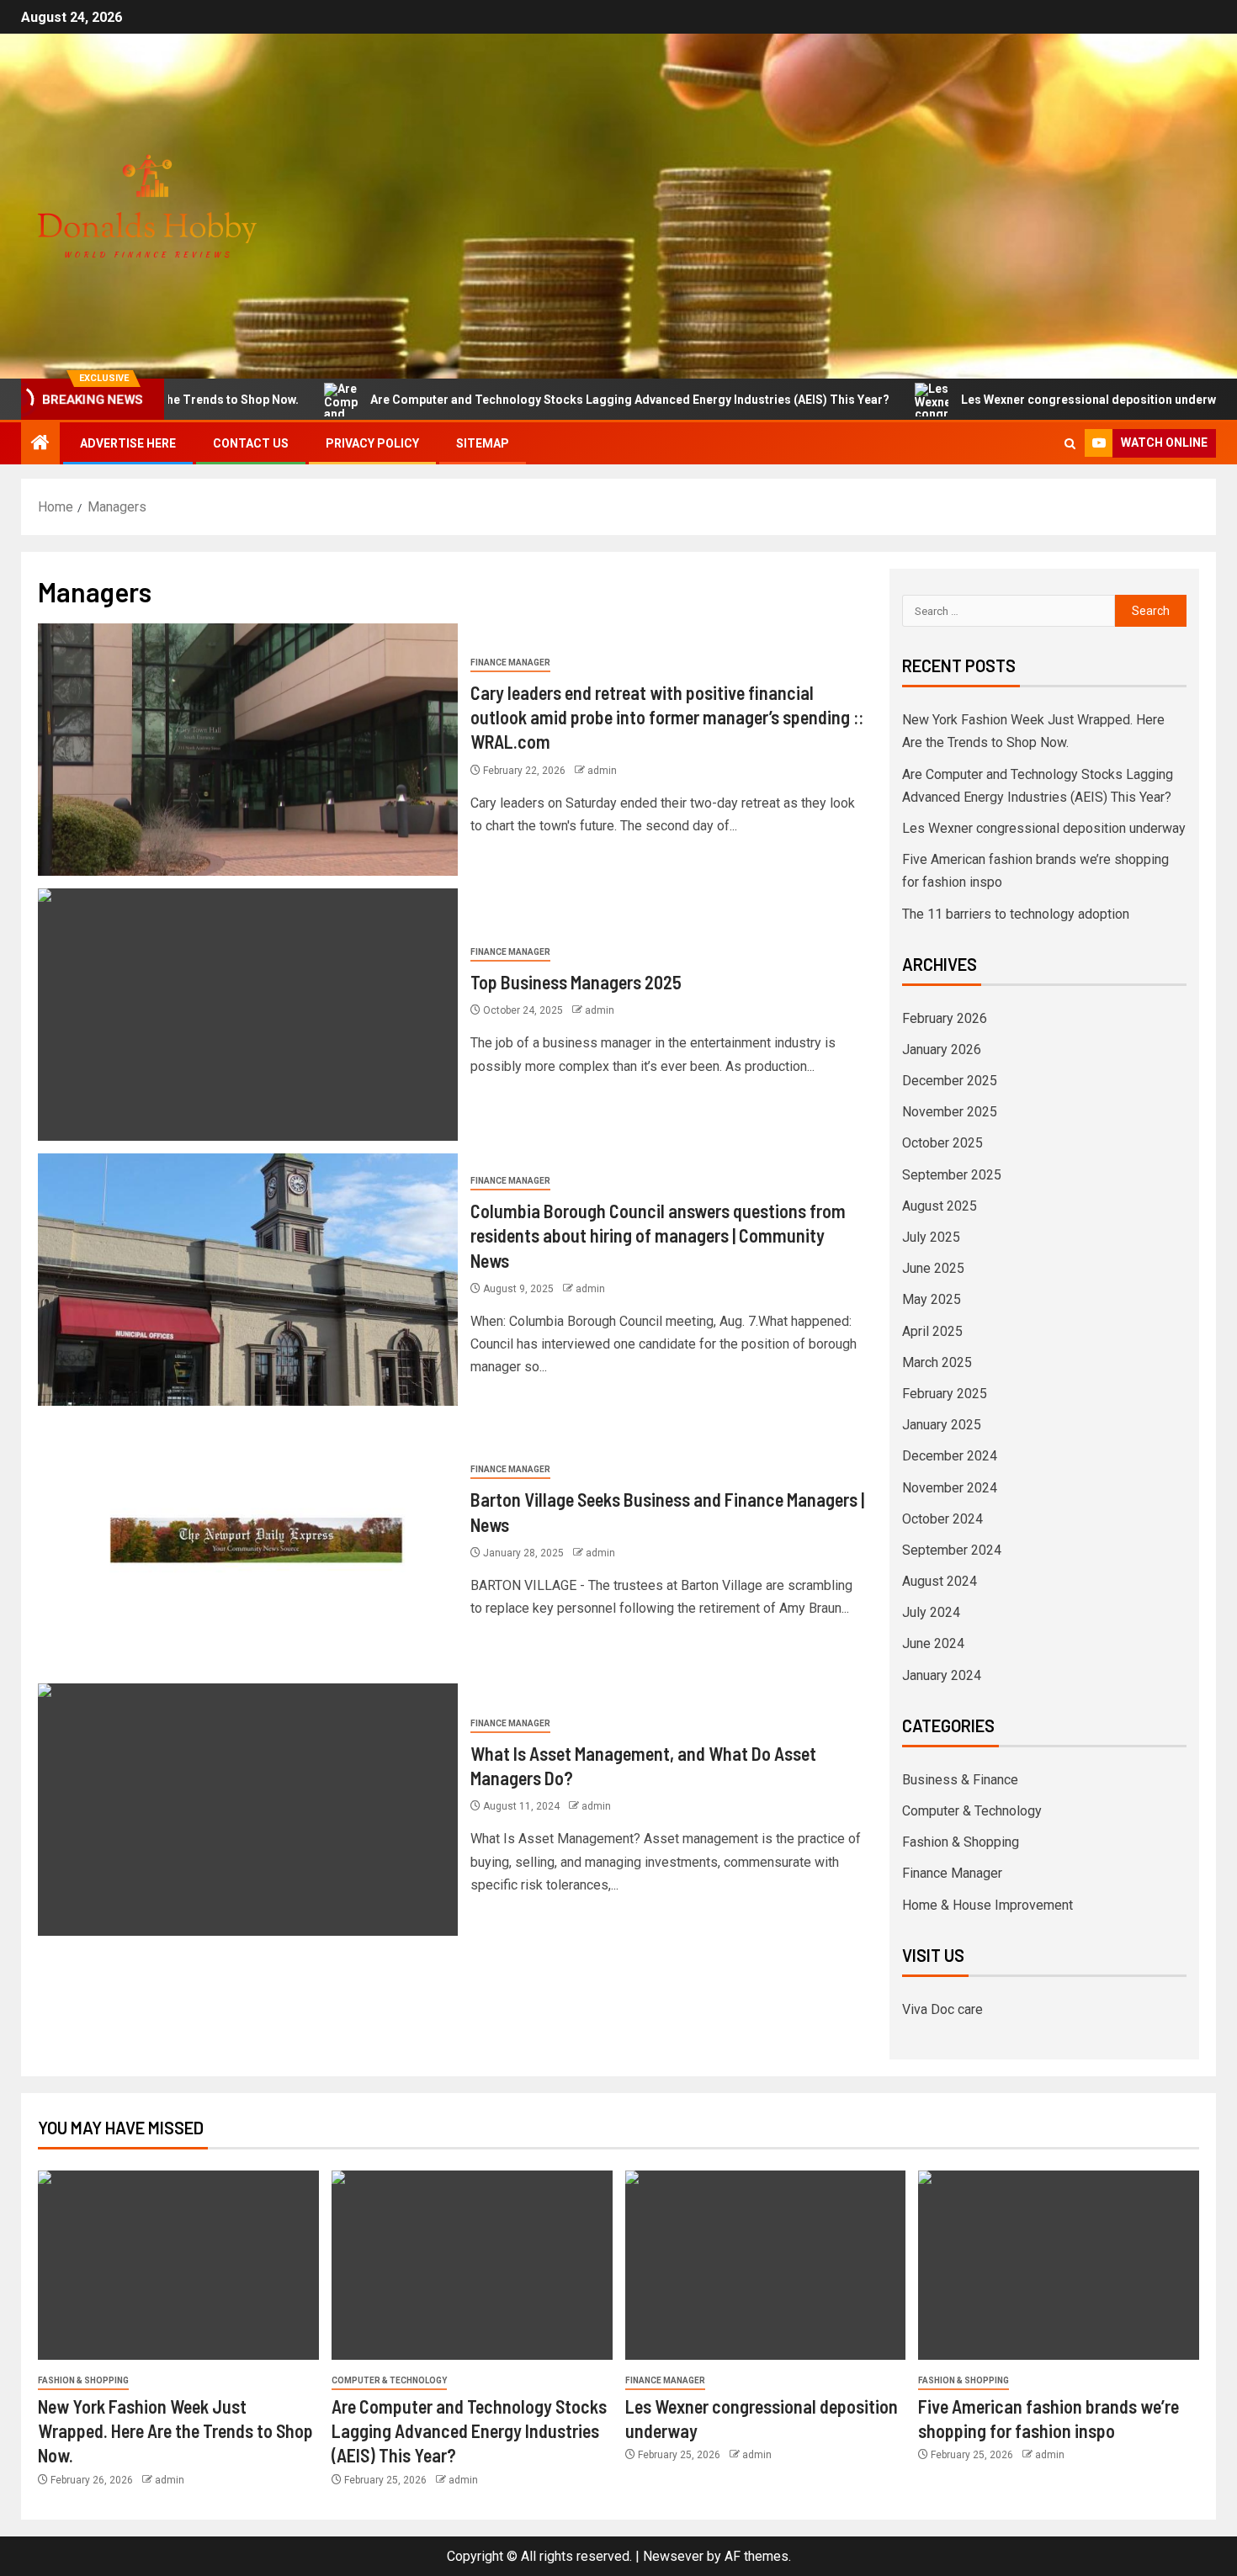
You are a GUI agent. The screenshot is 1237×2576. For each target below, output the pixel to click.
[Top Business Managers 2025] (248, 1015)
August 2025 (940, 1206)
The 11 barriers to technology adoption (1016, 914)
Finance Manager (510, 663)
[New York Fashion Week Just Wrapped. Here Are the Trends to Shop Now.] (178, 2265)
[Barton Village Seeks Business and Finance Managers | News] (248, 1545)
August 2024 (940, 1581)
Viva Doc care (942, 2009)
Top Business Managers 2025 (576, 982)
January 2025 (942, 1425)
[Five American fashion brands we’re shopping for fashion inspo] (1059, 2265)
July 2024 (931, 1612)
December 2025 (950, 1081)
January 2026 (942, 1049)
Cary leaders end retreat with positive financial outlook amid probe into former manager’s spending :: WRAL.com (667, 717)
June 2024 (933, 1643)
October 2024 (942, 1519)
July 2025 (931, 1237)
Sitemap (483, 443)
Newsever (673, 2556)
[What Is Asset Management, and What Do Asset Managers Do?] (248, 1810)
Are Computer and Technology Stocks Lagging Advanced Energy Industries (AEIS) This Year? (541, 400)
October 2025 (942, 1143)
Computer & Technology (972, 1811)
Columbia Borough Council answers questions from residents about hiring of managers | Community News (658, 1235)
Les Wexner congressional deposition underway (1006, 400)
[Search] (1070, 444)
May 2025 (932, 1299)
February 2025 (945, 1394)
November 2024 (950, 1488)
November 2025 (950, 1112)
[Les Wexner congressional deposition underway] (766, 2265)
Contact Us (251, 443)
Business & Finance (960, 1780)
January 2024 (942, 1675)
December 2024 (950, 1456)
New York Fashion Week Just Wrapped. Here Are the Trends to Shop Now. (175, 2431)
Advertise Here (128, 443)
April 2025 (932, 1331)
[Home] (40, 444)
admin (602, 771)
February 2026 (945, 1018)
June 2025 (933, 1268)
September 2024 (952, 1550)
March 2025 (937, 1362)
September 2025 (952, 1175)
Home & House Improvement (987, 1905)
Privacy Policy (372, 443)
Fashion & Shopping (961, 1842)
